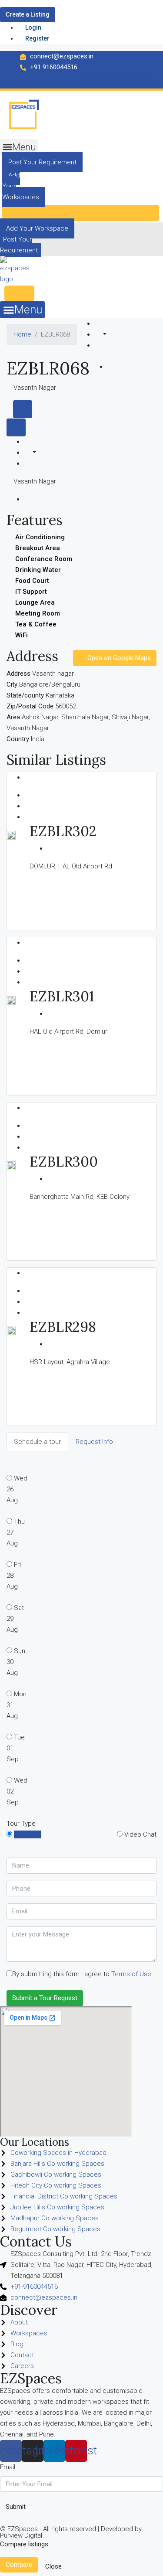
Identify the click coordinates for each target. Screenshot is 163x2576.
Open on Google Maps (118, 658)
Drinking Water (38, 570)
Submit (16, 2507)
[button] (19, 147)
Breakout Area (38, 548)
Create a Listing (28, 14)
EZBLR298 (63, 1327)
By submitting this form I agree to (82, 1974)
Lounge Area (35, 602)
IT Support (31, 592)
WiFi (22, 635)
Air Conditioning (40, 537)
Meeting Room (38, 613)
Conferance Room (44, 559)
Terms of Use (131, 1974)
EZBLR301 (62, 996)
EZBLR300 (64, 1162)
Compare (19, 2565)
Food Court (32, 581)
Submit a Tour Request (45, 1998)
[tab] (23, 409)
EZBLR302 (63, 831)
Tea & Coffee (36, 624)
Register (37, 38)
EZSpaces (31, 2378)
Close (53, 2566)
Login (33, 27)
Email (8, 2467)
